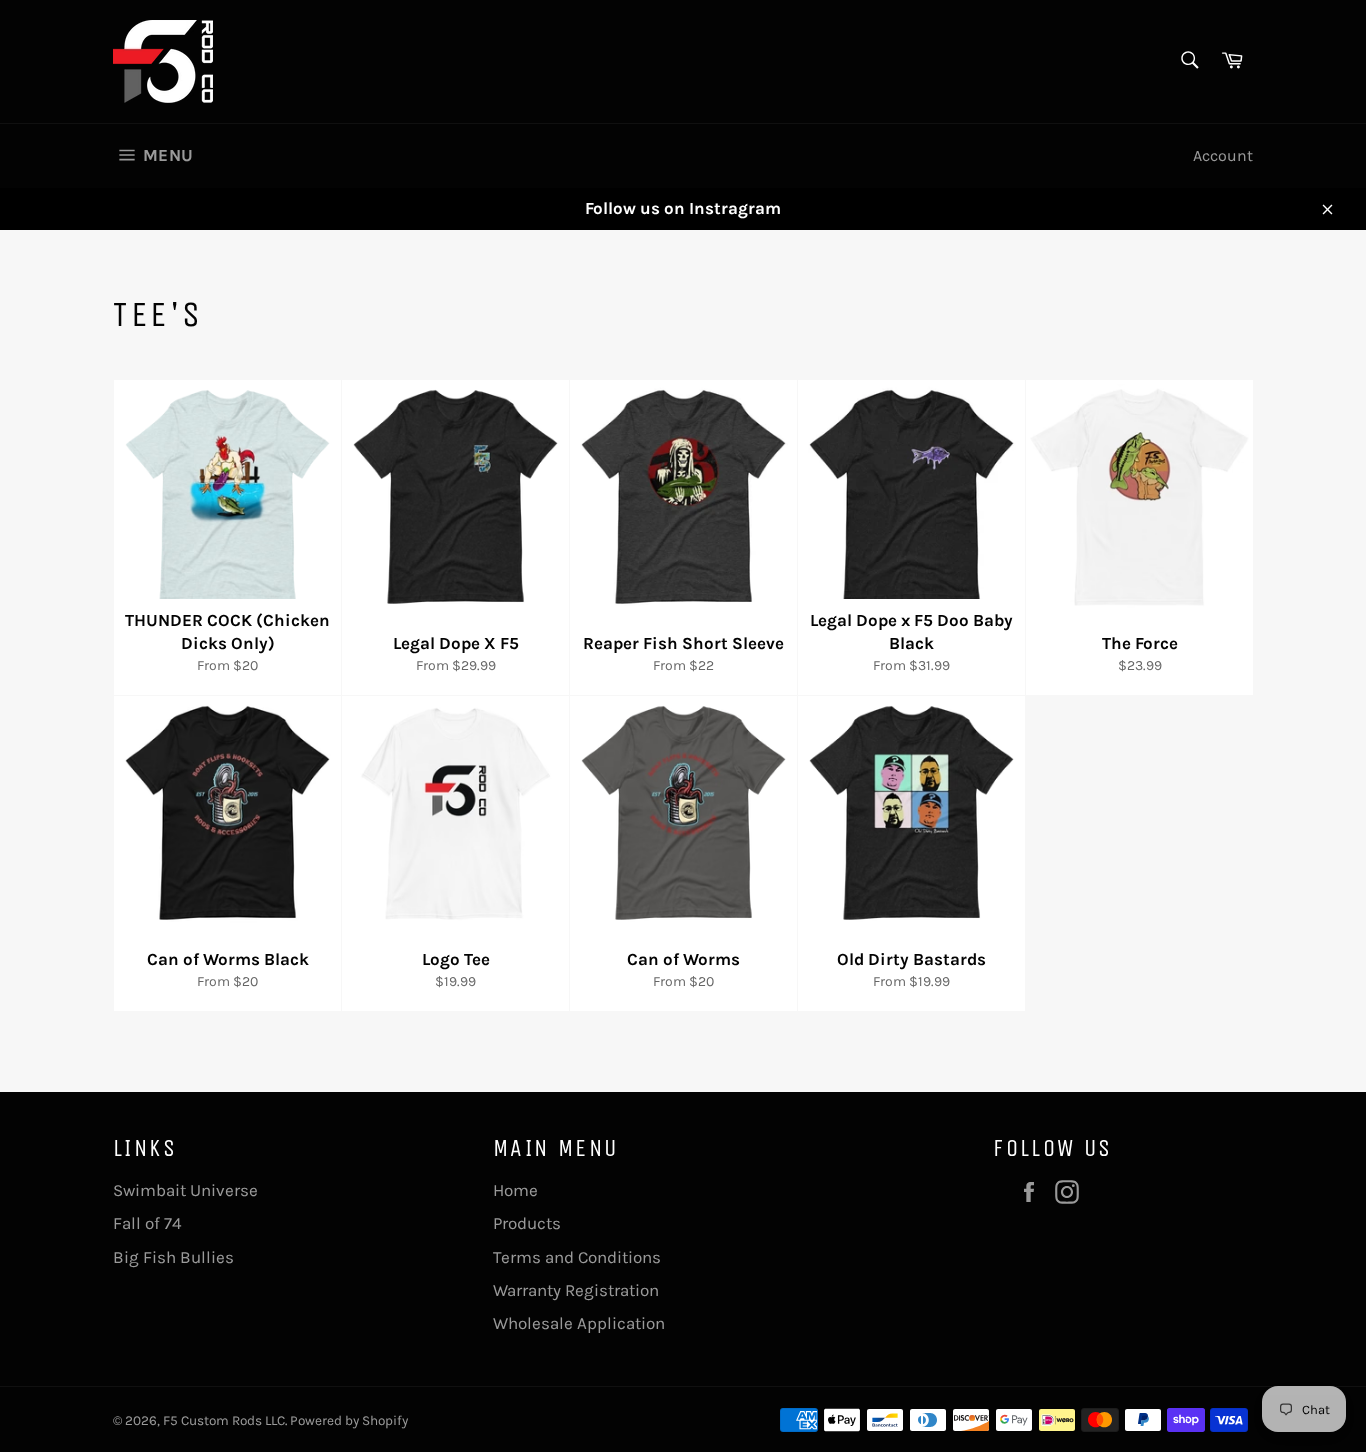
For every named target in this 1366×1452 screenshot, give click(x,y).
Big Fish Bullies (173, 1257)
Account (1223, 155)
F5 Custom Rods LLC (224, 1420)
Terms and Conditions (577, 1257)
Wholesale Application (579, 1323)
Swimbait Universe (185, 1190)
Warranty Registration (576, 1290)
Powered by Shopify (349, 1420)
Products (527, 1223)
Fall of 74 (147, 1223)
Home (515, 1190)
